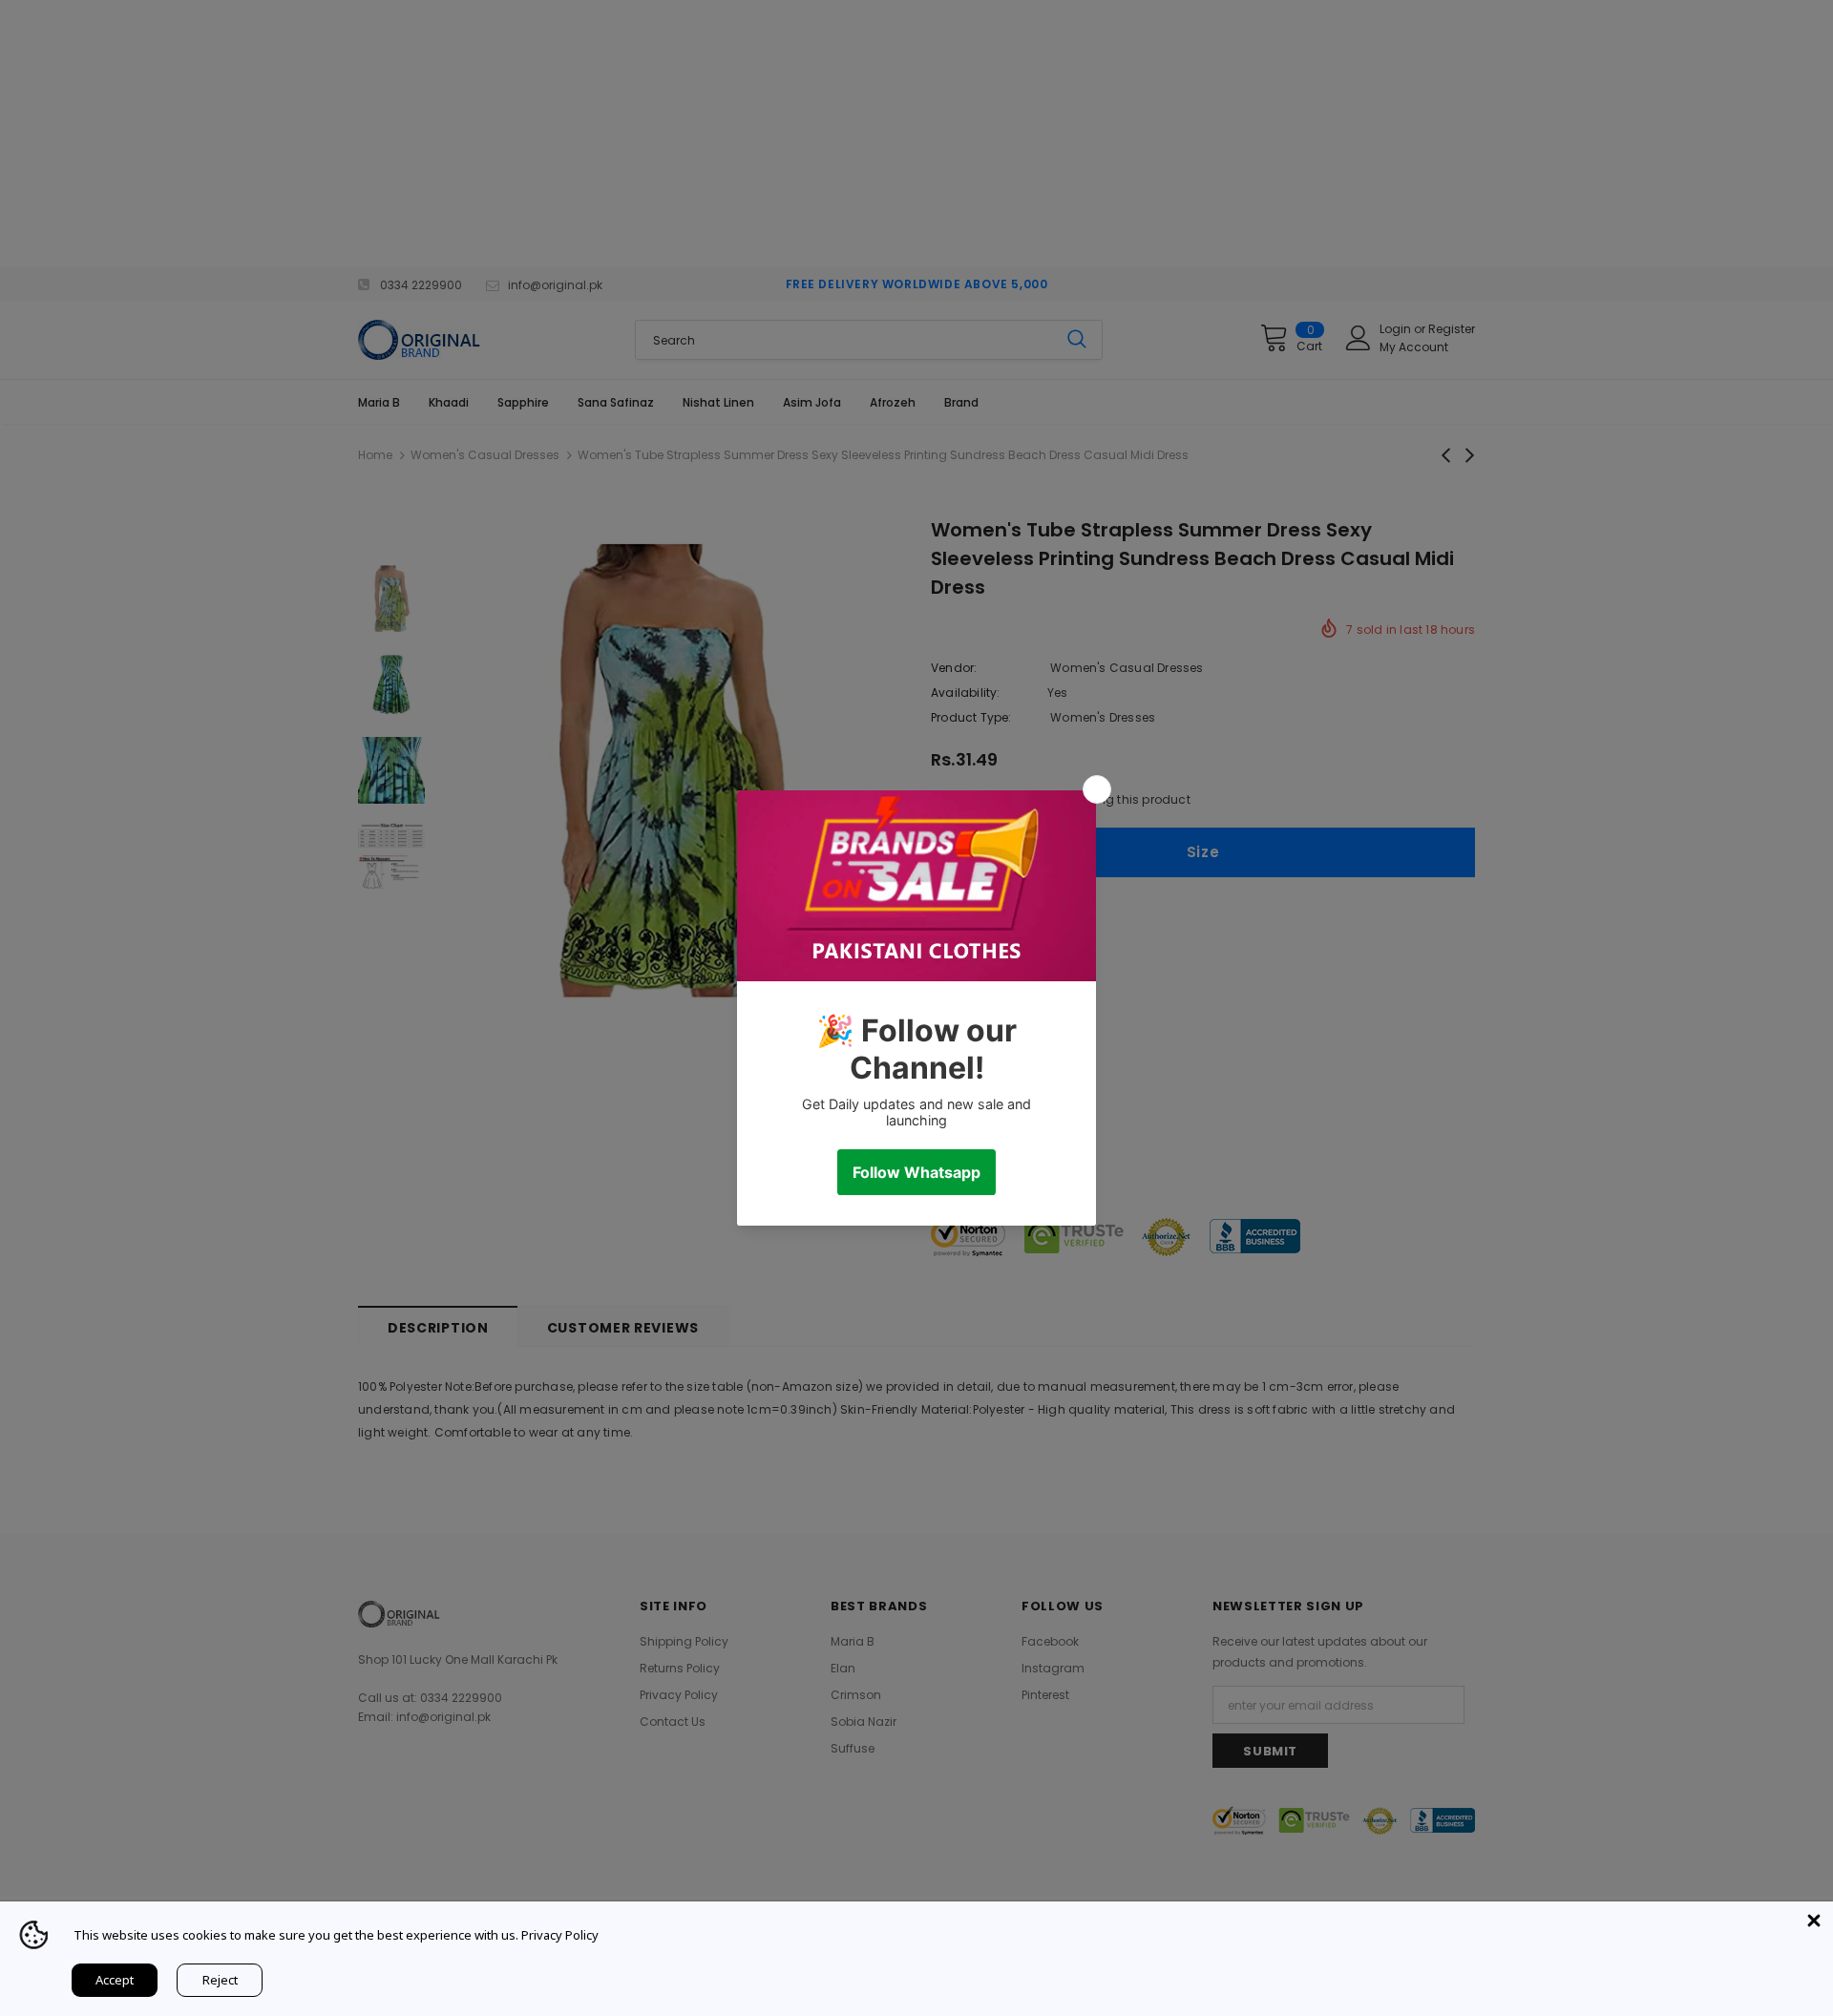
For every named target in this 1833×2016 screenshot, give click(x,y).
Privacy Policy (560, 1935)
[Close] (1814, 1921)
